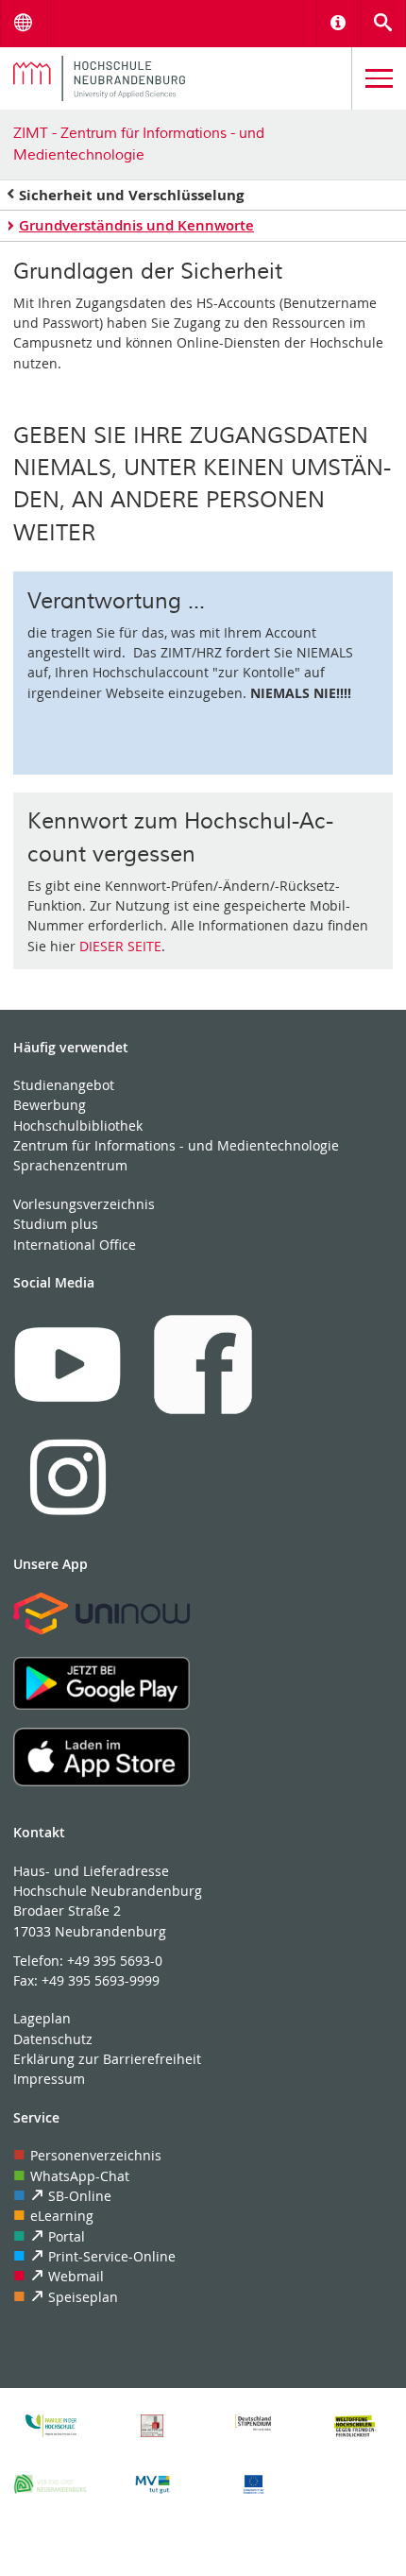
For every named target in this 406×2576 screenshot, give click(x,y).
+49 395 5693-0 (115, 1961)
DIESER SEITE (120, 946)
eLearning (62, 2216)
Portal (67, 2236)
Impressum (49, 2079)
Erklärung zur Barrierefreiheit (107, 2059)
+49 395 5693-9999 (101, 1980)
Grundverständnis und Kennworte (136, 225)
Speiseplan (83, 2297)
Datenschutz (53, 2039)
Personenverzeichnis (96, 2155)
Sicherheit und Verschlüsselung (131, 195)
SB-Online (80, 2196)
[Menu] (379, 79)
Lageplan (42, 2018)
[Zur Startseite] (176, 78)
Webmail (76, 2276)
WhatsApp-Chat (80, 2176)
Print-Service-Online (112, 2256)
